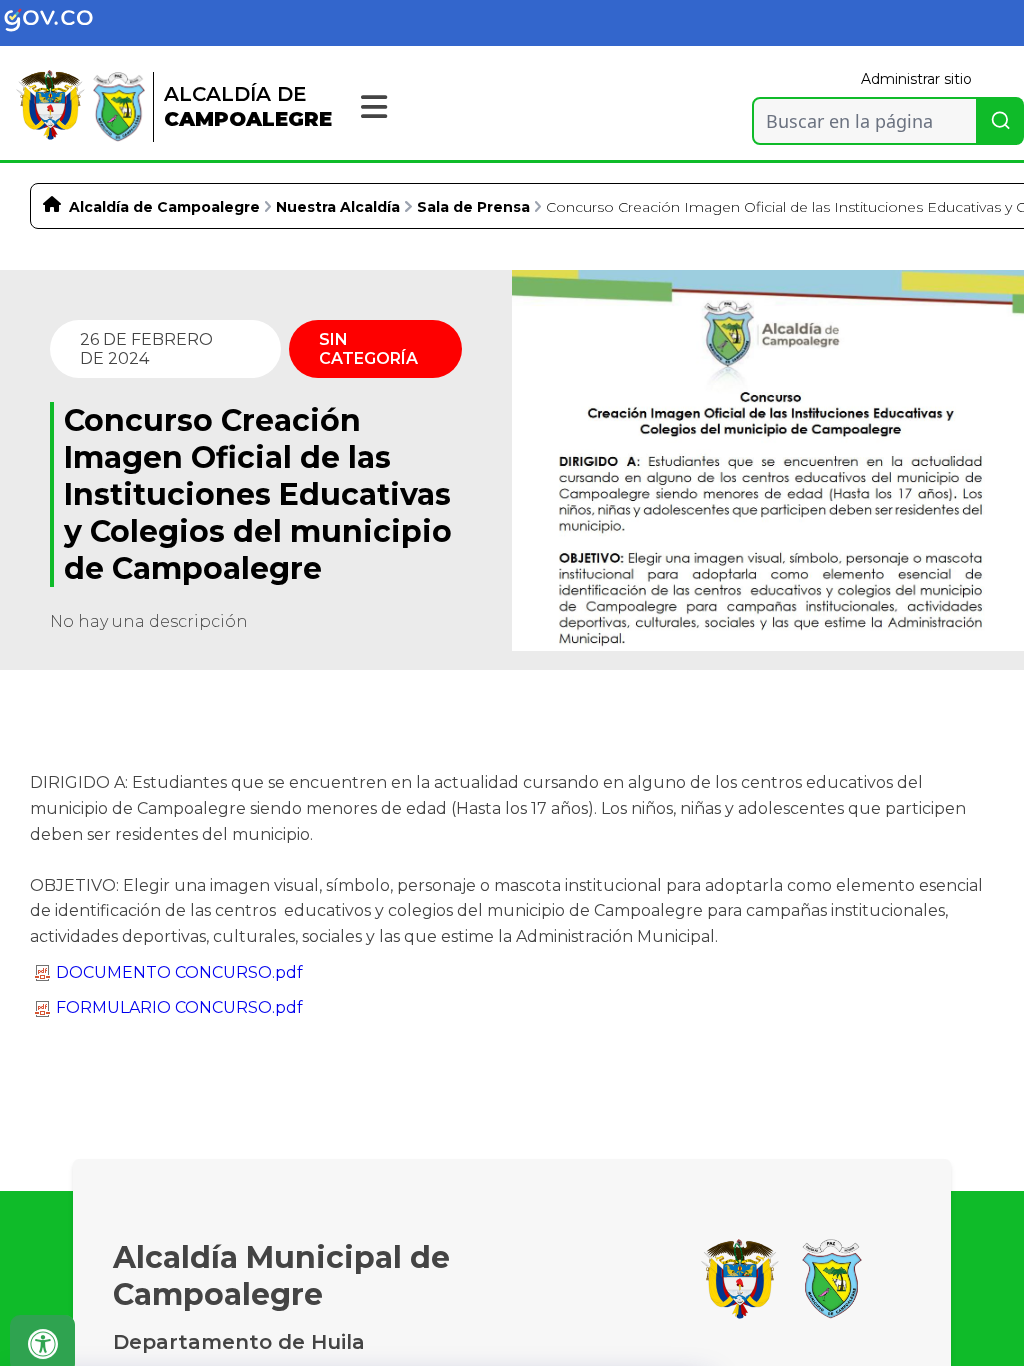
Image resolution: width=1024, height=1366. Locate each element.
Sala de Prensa (473, 207)
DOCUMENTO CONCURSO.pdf (179, 972)
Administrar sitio (916, 79)
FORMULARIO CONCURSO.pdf (179, 1007)
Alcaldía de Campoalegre (164, 207)
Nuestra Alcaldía (338, 207)
